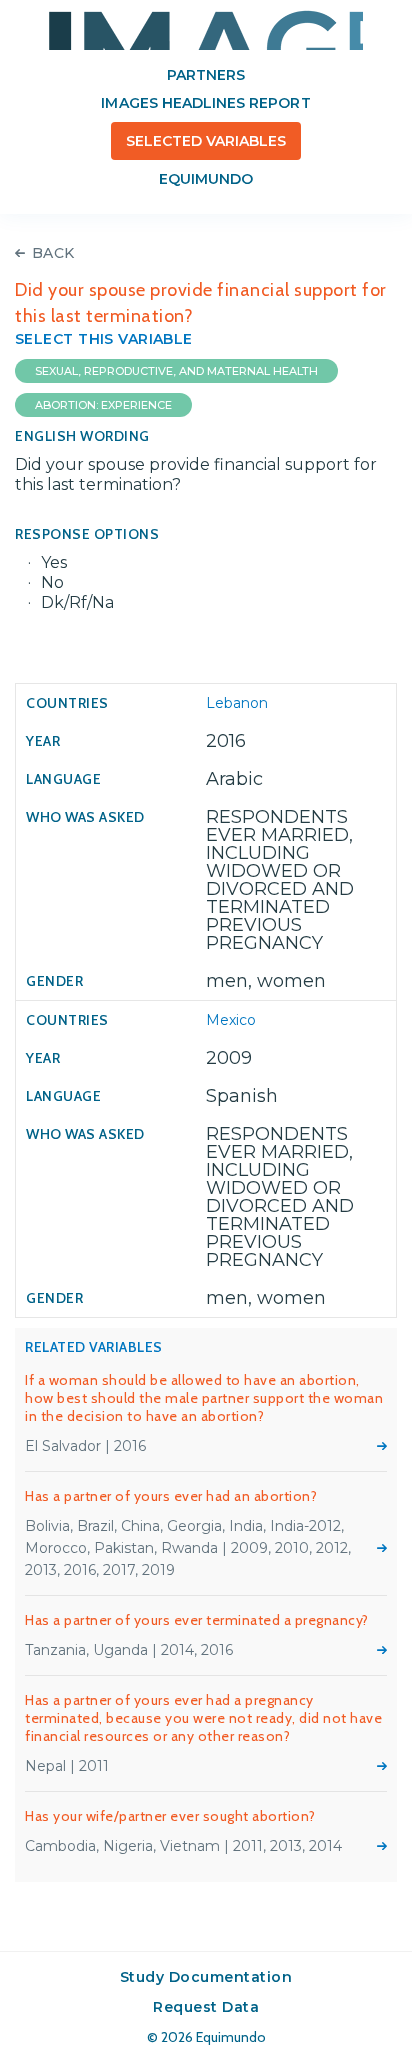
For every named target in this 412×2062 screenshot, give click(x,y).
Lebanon (237, 703)
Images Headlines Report (205, 103)
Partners (206, 75)
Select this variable (104, 339)
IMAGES (206, 30)
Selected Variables (206, 141)
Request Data (206, 2007)
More (382, 1446)
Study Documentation (206, 1977)
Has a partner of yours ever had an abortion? (171, 1496)
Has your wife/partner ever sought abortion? (170, 1816)
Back (53, 253)
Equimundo (206, 179)
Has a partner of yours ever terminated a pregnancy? (197, 1620)
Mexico (231, 1020)
